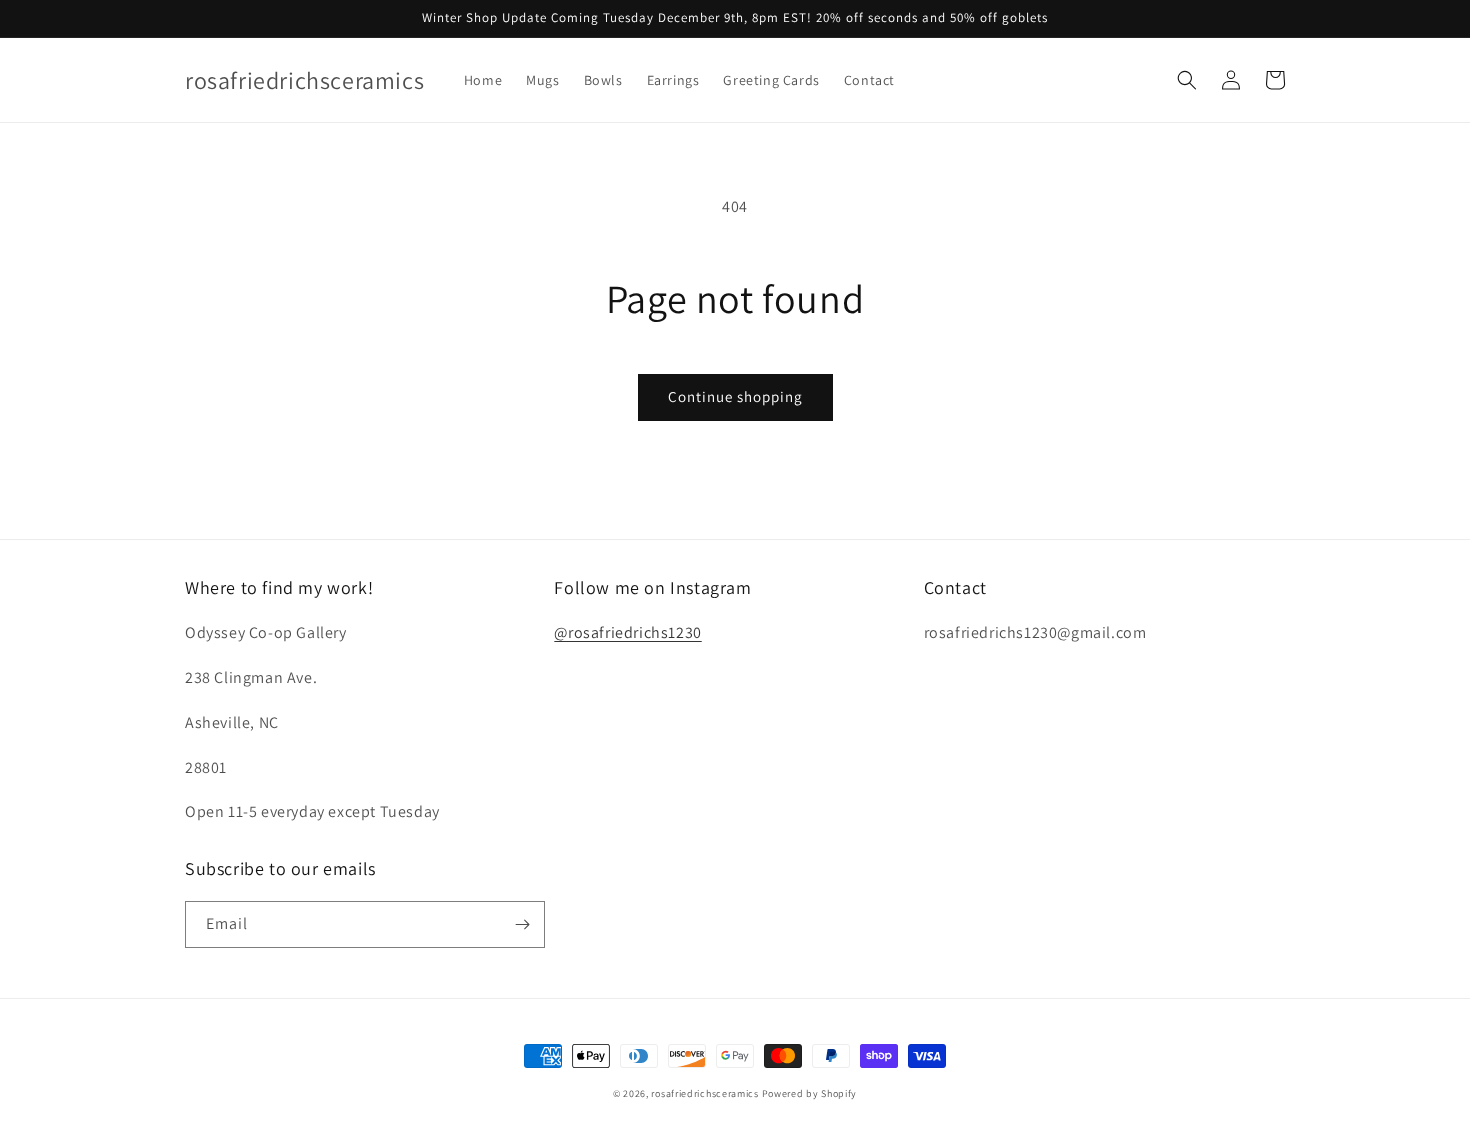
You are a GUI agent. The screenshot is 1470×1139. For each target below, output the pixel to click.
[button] (1187, 80)
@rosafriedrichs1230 (627, 632)
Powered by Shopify (810, 1093)
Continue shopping (735, 396)
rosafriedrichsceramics (704, 1093)
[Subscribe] (522, 924)
